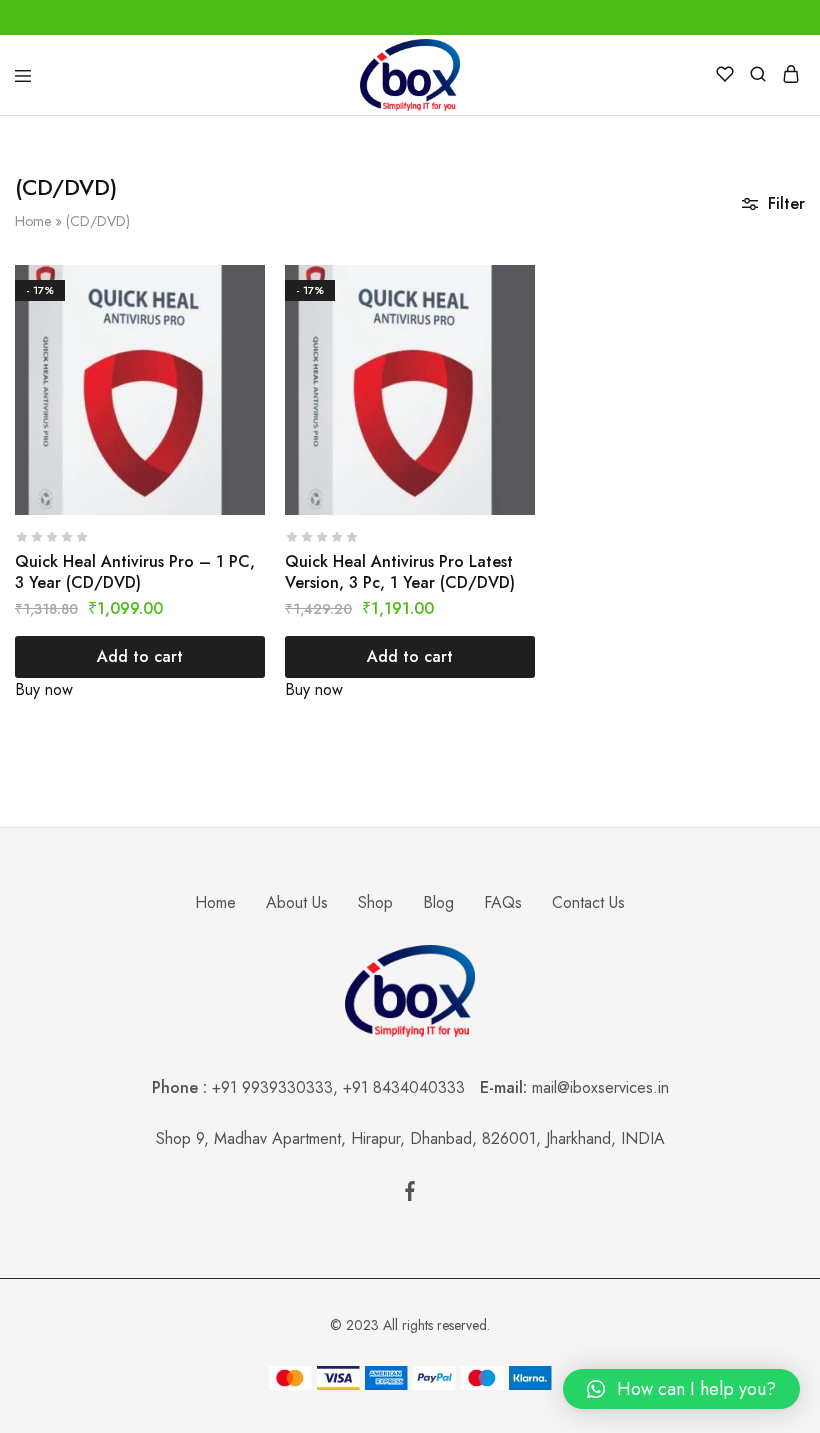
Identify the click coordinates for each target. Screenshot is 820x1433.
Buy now (44, 689)
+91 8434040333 (411, 1087)
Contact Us (588, 902)
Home (33, 221)
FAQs (503, 902)
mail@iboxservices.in (600, 1087)
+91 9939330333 (272, 1087)
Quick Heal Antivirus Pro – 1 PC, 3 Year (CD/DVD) (135, 572)
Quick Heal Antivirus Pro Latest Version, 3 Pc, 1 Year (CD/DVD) (400, 572)
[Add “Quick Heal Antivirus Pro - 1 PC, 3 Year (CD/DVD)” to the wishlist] (252, 319)
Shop (375, 902)
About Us (297, 902)
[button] (681, 1389)
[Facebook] (410, 1195)
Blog (438, 902)
